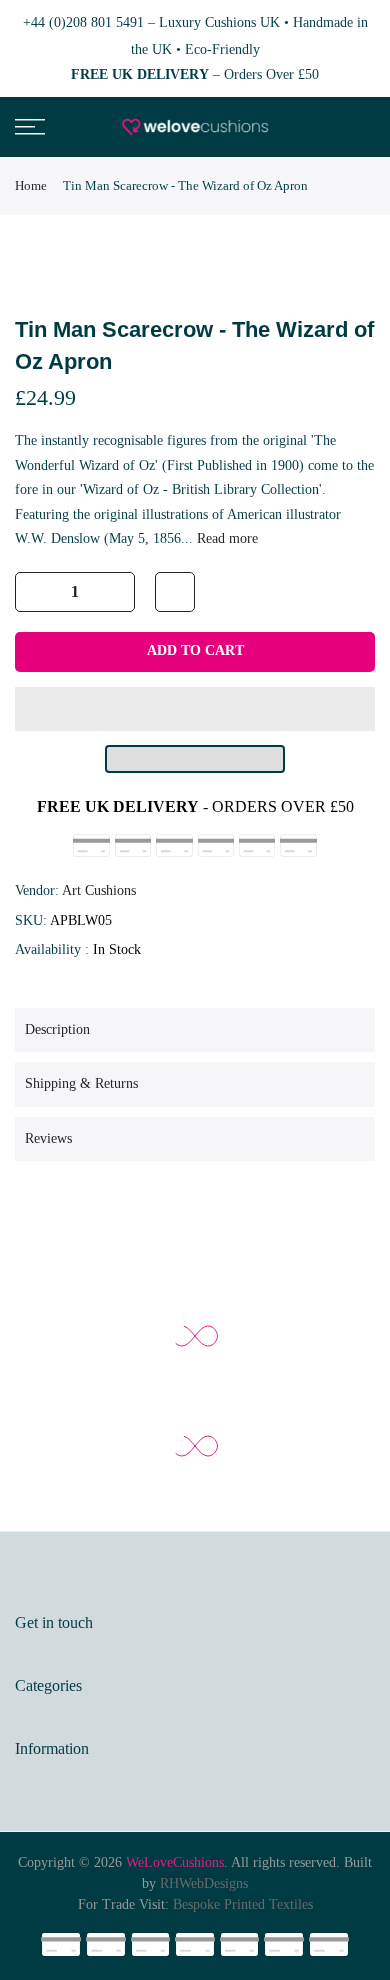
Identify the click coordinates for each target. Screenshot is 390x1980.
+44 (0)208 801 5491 (83, 22)
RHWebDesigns (204, 1883)
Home (31, 185)
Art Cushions (99, 890)
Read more (225, 538)
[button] (195, 709)
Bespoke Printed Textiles (243, 1904)
